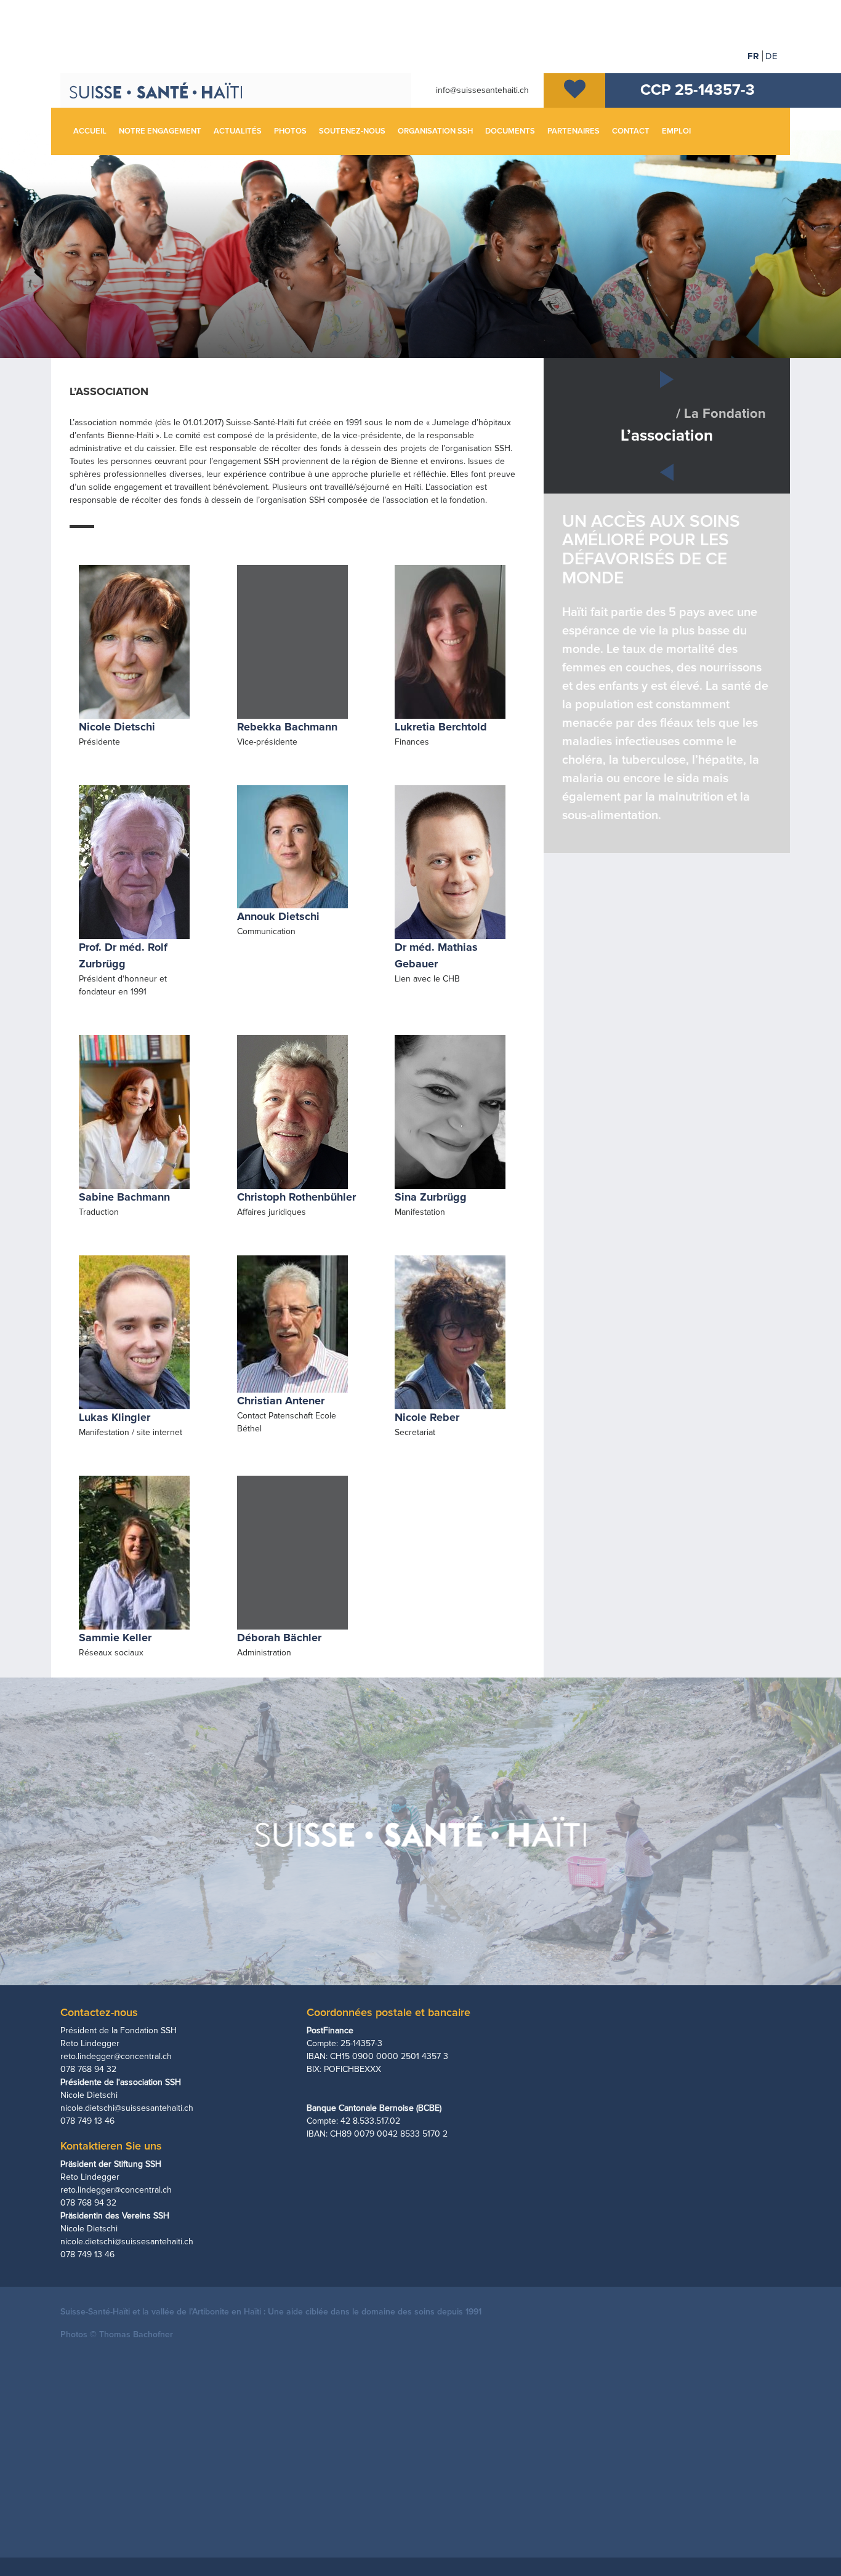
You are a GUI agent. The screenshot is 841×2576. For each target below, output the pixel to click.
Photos (290, 131)
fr (753, 56)
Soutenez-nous (352, 131)
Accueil (90, 131)
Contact (631, 131)
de (771, 56)
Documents (510, 131)
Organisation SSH (435, 131)
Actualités (238, 131)
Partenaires (573, 131)
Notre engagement (160, 131)
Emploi (676, 131)
